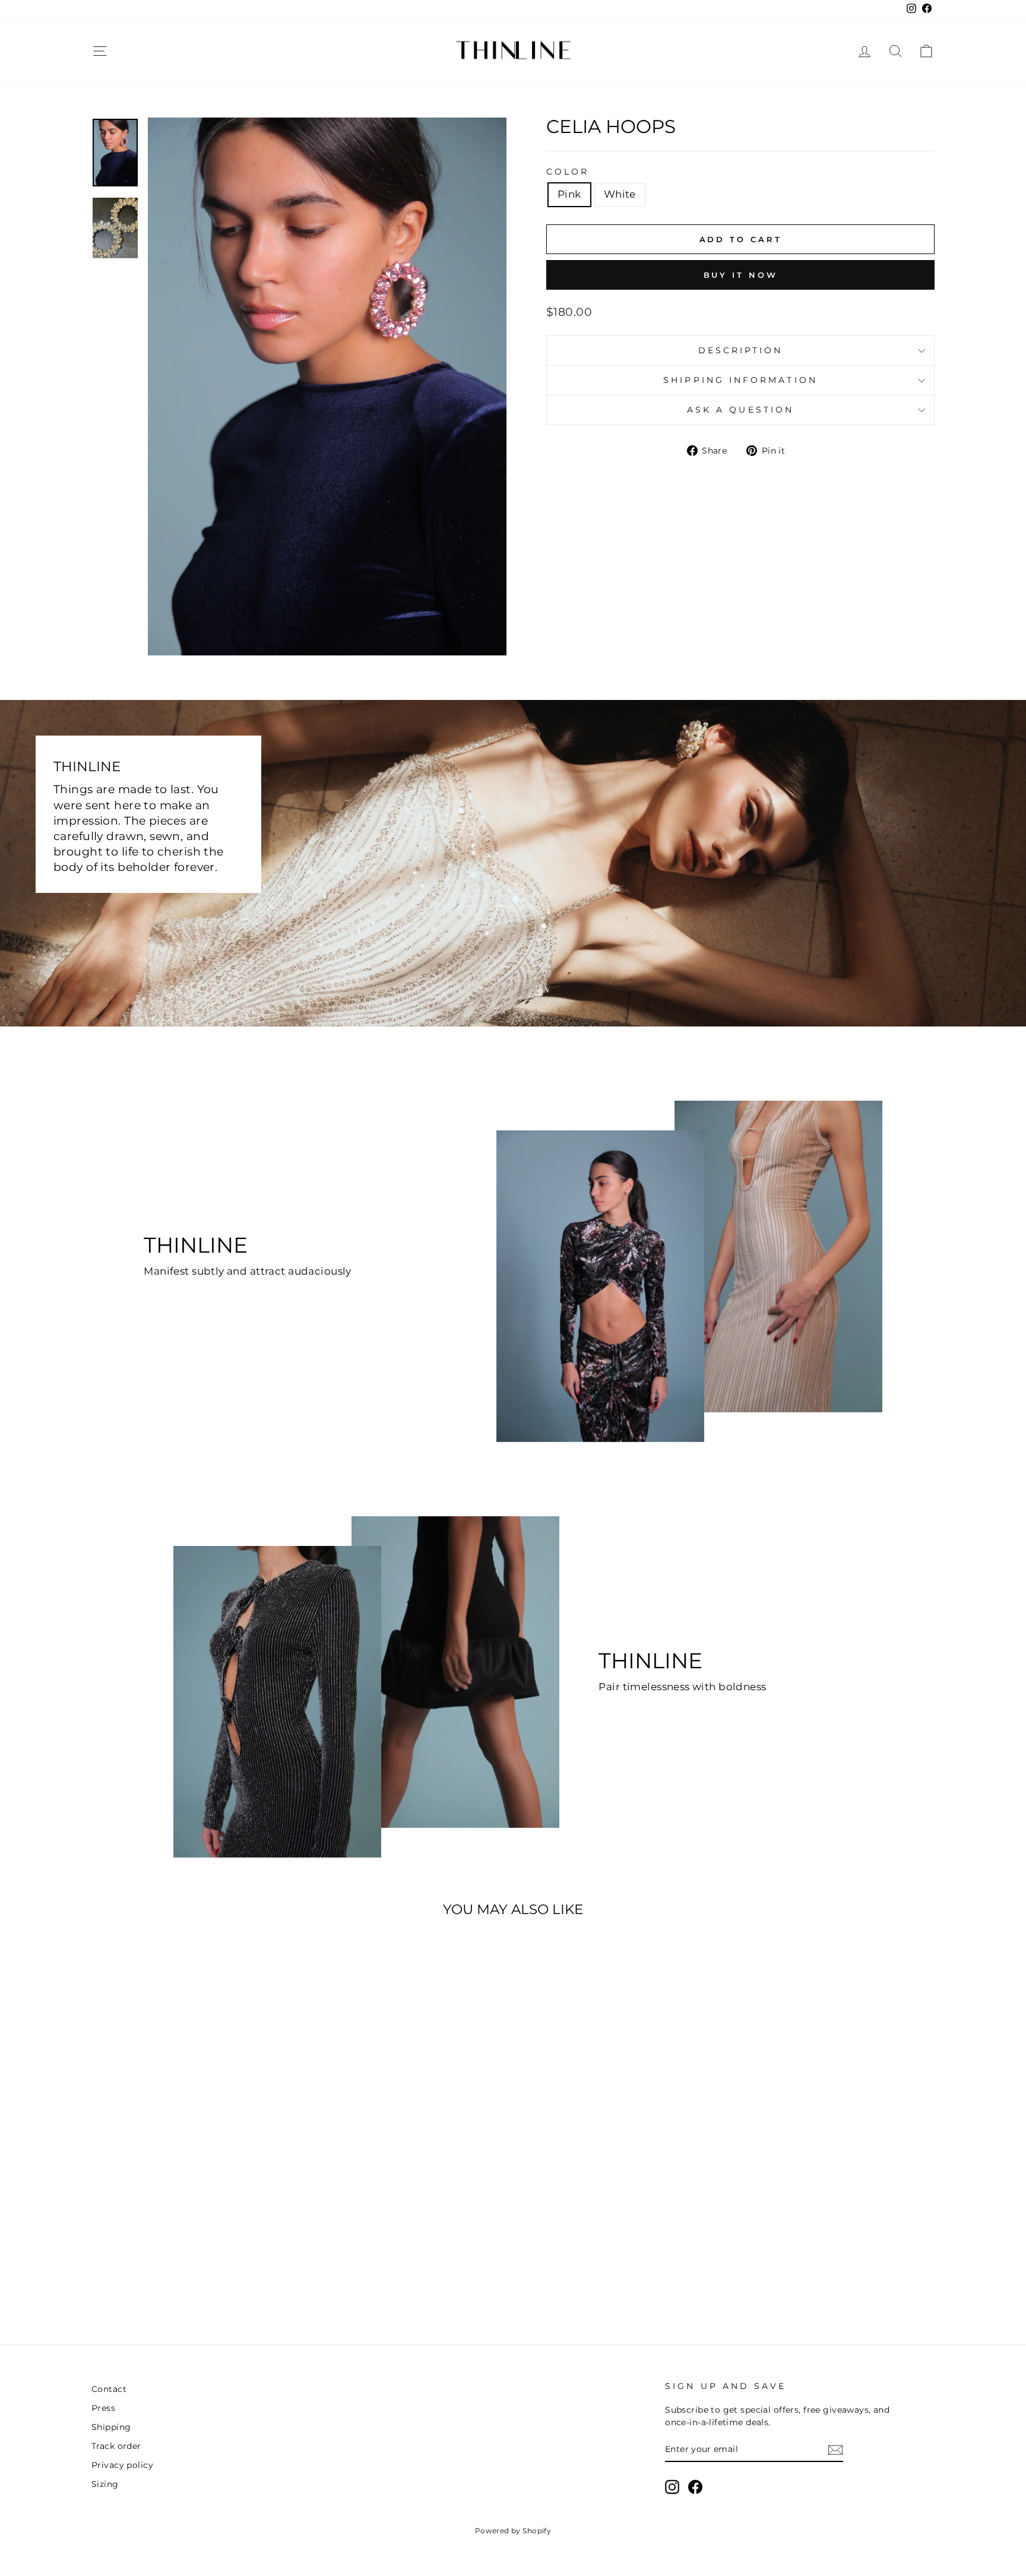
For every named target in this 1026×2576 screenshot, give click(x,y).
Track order (116, 2446)
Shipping (111, 2427)
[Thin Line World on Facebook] (695, 2487)
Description (741, 350)
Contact (109, 2389)
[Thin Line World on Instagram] (672, 2487)
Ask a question (740, 410)
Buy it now (741, 275)
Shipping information (740, 380)
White (620, 194)
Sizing (105, 2484)
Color (568, 172)
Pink (569, 194)
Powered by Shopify (513, 2531)
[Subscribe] (835, 2450)
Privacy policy (122, 2465)
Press (103, 2408)
